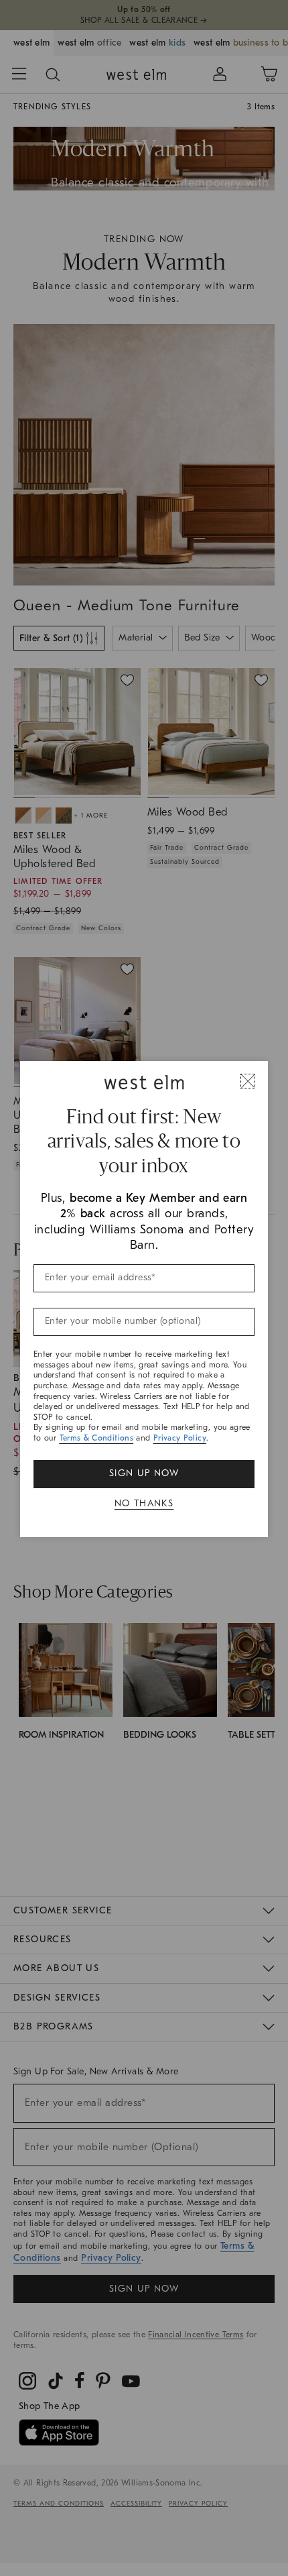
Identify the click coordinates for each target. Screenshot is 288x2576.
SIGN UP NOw (144, 1473)
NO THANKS (144, 1503)
